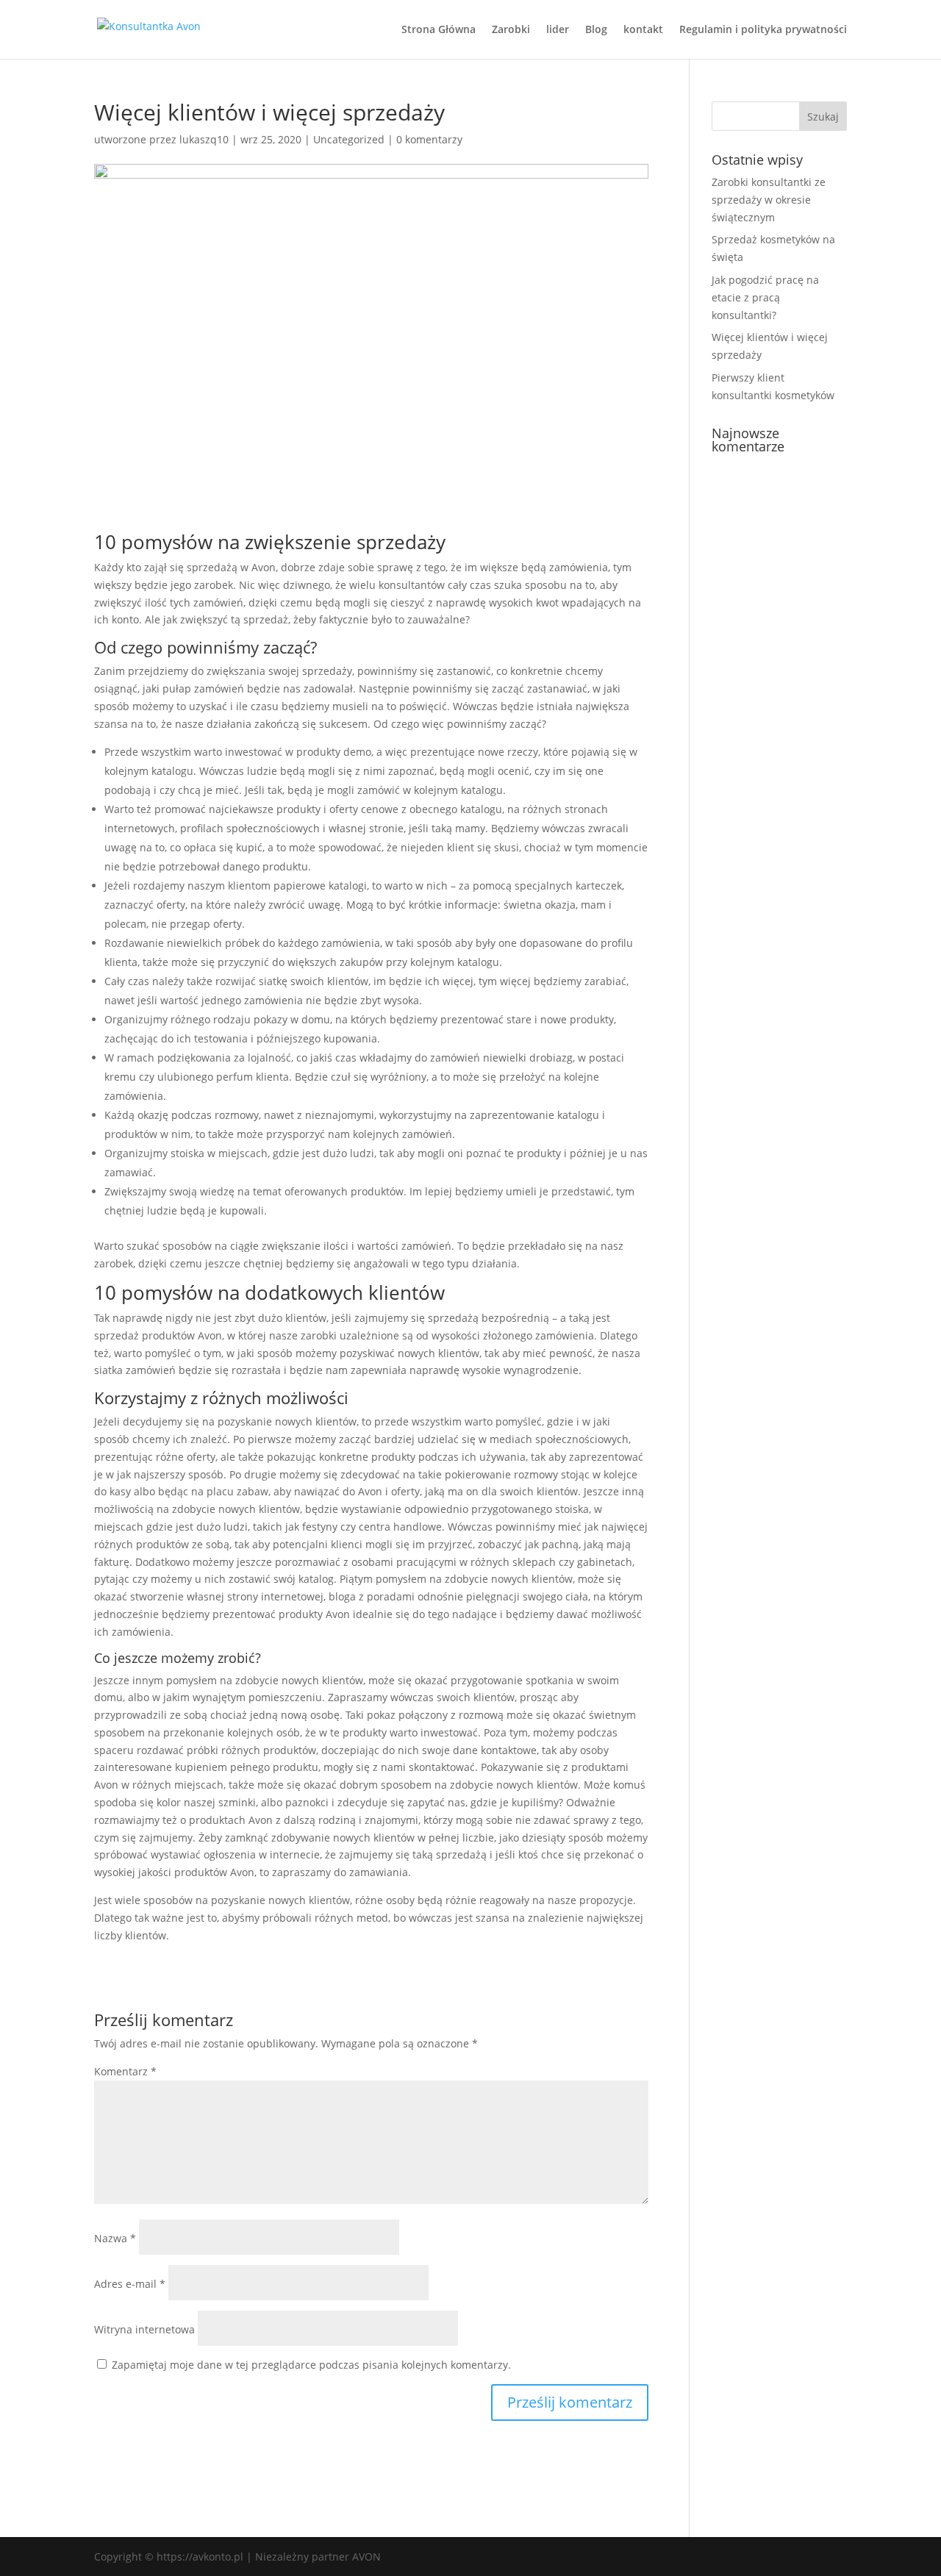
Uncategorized (349, 139)
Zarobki (511, 30)
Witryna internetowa (144, 2329)
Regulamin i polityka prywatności (763, 30)
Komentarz (125, 2071)
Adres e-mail (130, 2284)
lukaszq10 (204, 139)
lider (558, 30)
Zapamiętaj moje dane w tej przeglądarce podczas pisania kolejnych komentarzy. (311, 2365)
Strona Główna (439, 30)
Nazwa (115, 2238)
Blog (596, 30)
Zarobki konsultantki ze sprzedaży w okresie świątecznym (769, 200)
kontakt (643, 30)
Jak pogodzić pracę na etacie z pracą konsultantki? (765, 297)
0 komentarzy (429, 139)
